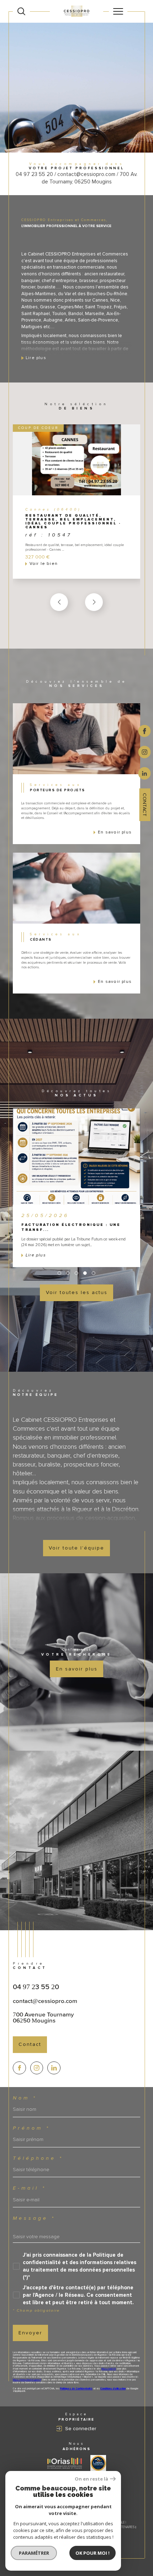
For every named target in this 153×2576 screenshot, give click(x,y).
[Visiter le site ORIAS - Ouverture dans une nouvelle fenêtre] (65, 2463)
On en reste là (91, 2479)
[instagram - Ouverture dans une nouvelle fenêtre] (145, 752)
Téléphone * (38, 2158)
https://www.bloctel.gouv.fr (27, 2380)
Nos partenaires (122, 2527)
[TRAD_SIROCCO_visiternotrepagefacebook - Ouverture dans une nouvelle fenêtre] (19, 2068)
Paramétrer (34, 2553)
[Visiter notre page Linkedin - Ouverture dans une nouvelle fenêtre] (54, 2068)
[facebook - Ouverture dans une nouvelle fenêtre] (145, 730)
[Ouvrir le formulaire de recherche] (21, 11)
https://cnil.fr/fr (109, 2369)
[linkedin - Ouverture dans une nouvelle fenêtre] (145, 773)
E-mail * (30, 2188)
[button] (94, 602)
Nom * (25, 2098)
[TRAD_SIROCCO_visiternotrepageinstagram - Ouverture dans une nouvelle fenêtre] (37, 2068)
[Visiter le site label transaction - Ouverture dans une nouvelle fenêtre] (98, 2463)
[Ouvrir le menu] (118, 11)
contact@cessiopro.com (45, 2001)
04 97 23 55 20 (36, 1987)
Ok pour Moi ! (93, 2553)
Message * (34, 2218)
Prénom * (31, 2128)
